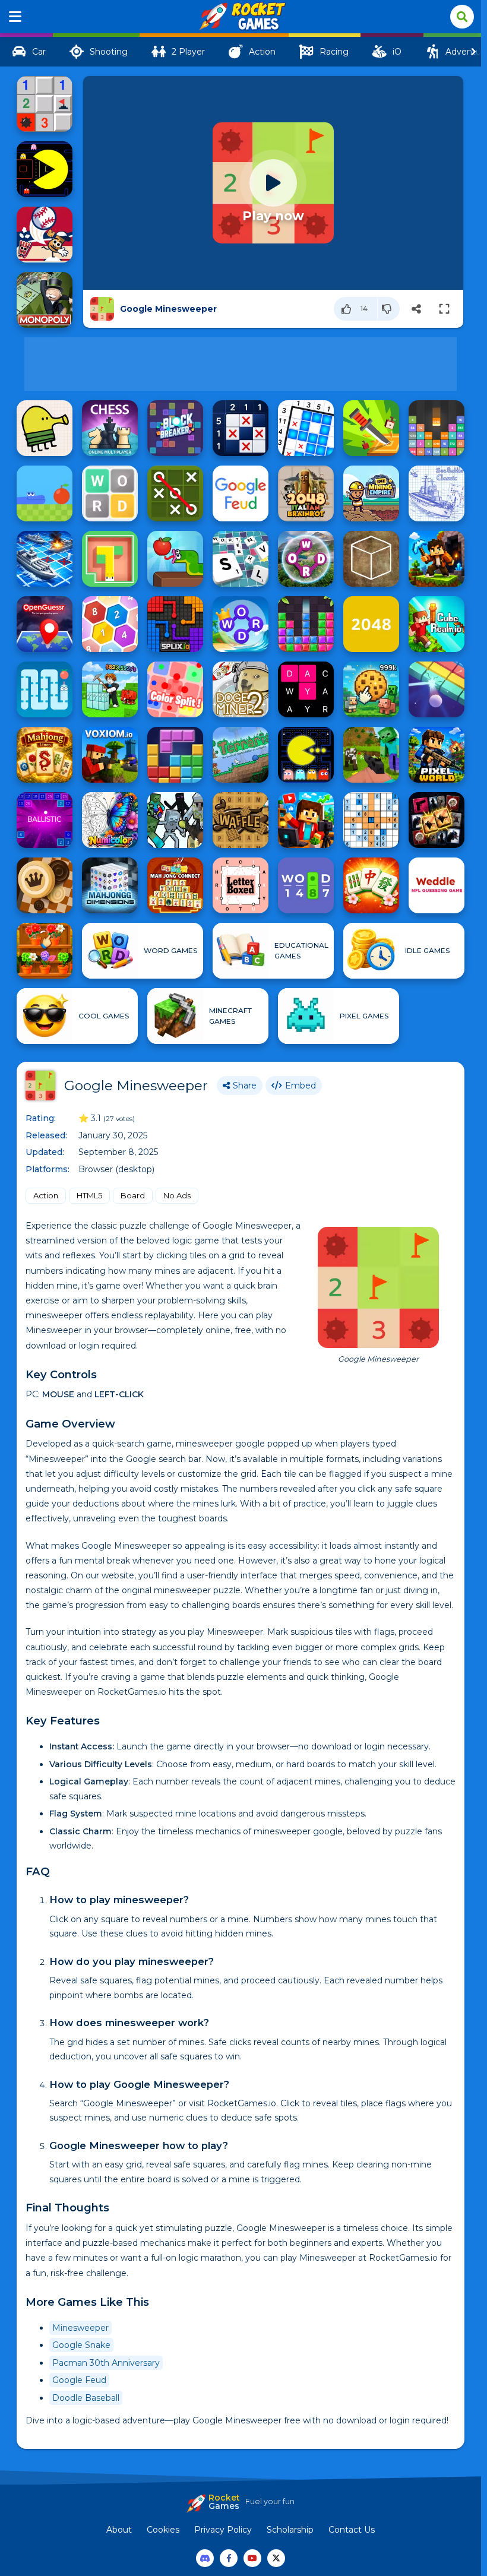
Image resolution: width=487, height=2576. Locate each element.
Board (133, 1195)
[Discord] (205, 2558)
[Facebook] (229, 2558)
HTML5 (89, 1195)
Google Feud (79, 2380)
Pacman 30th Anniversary (106, 2363)
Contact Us (352, 2530)
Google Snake (81, 2345)
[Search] (462, 17)
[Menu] (15, 17)
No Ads (177, 1195)
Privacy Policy (223, 2530)
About (119, 2530)
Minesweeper (80, 2328)
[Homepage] (241, 17)
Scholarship (290, 2530)
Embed (301, 1086)
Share (245, 1086)
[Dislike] (389, 309)
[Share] (416, 309)
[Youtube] (252, 2558)
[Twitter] (276, 2558)
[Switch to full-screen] (444, 309)
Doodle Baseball (86, 2398)
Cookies (163, 2530)
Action (46, 1195)
